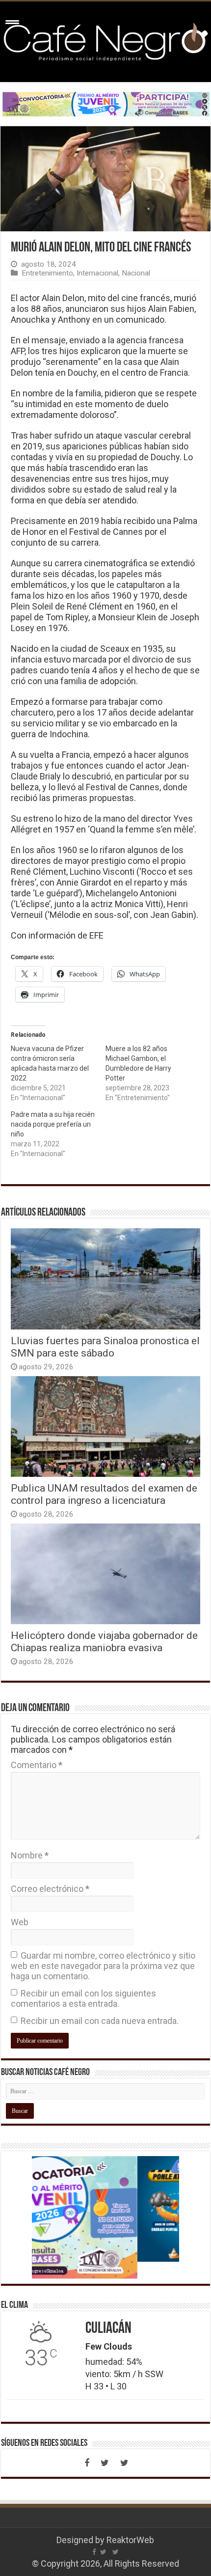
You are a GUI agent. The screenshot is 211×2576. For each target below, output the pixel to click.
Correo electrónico (50, 1889)
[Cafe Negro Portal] (105, 40)
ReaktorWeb (130, 2540)
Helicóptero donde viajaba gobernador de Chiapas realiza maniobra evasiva (104, 1641)
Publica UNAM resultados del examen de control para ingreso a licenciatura (104, 1494)
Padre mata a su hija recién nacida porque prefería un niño (53, 1124)
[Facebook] (87, 2463)
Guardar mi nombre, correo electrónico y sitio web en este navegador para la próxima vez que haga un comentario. (103, 1966)
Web (20, 1922)
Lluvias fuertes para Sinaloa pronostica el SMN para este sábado (105, 1347)
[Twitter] (105, 2463)
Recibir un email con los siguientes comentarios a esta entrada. (83, 1998)
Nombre (30, 1855)
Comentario (37, 1765)
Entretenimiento (47, 273)
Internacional (97, 273)
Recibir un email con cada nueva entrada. (100, 2021)
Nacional (136, 273)
